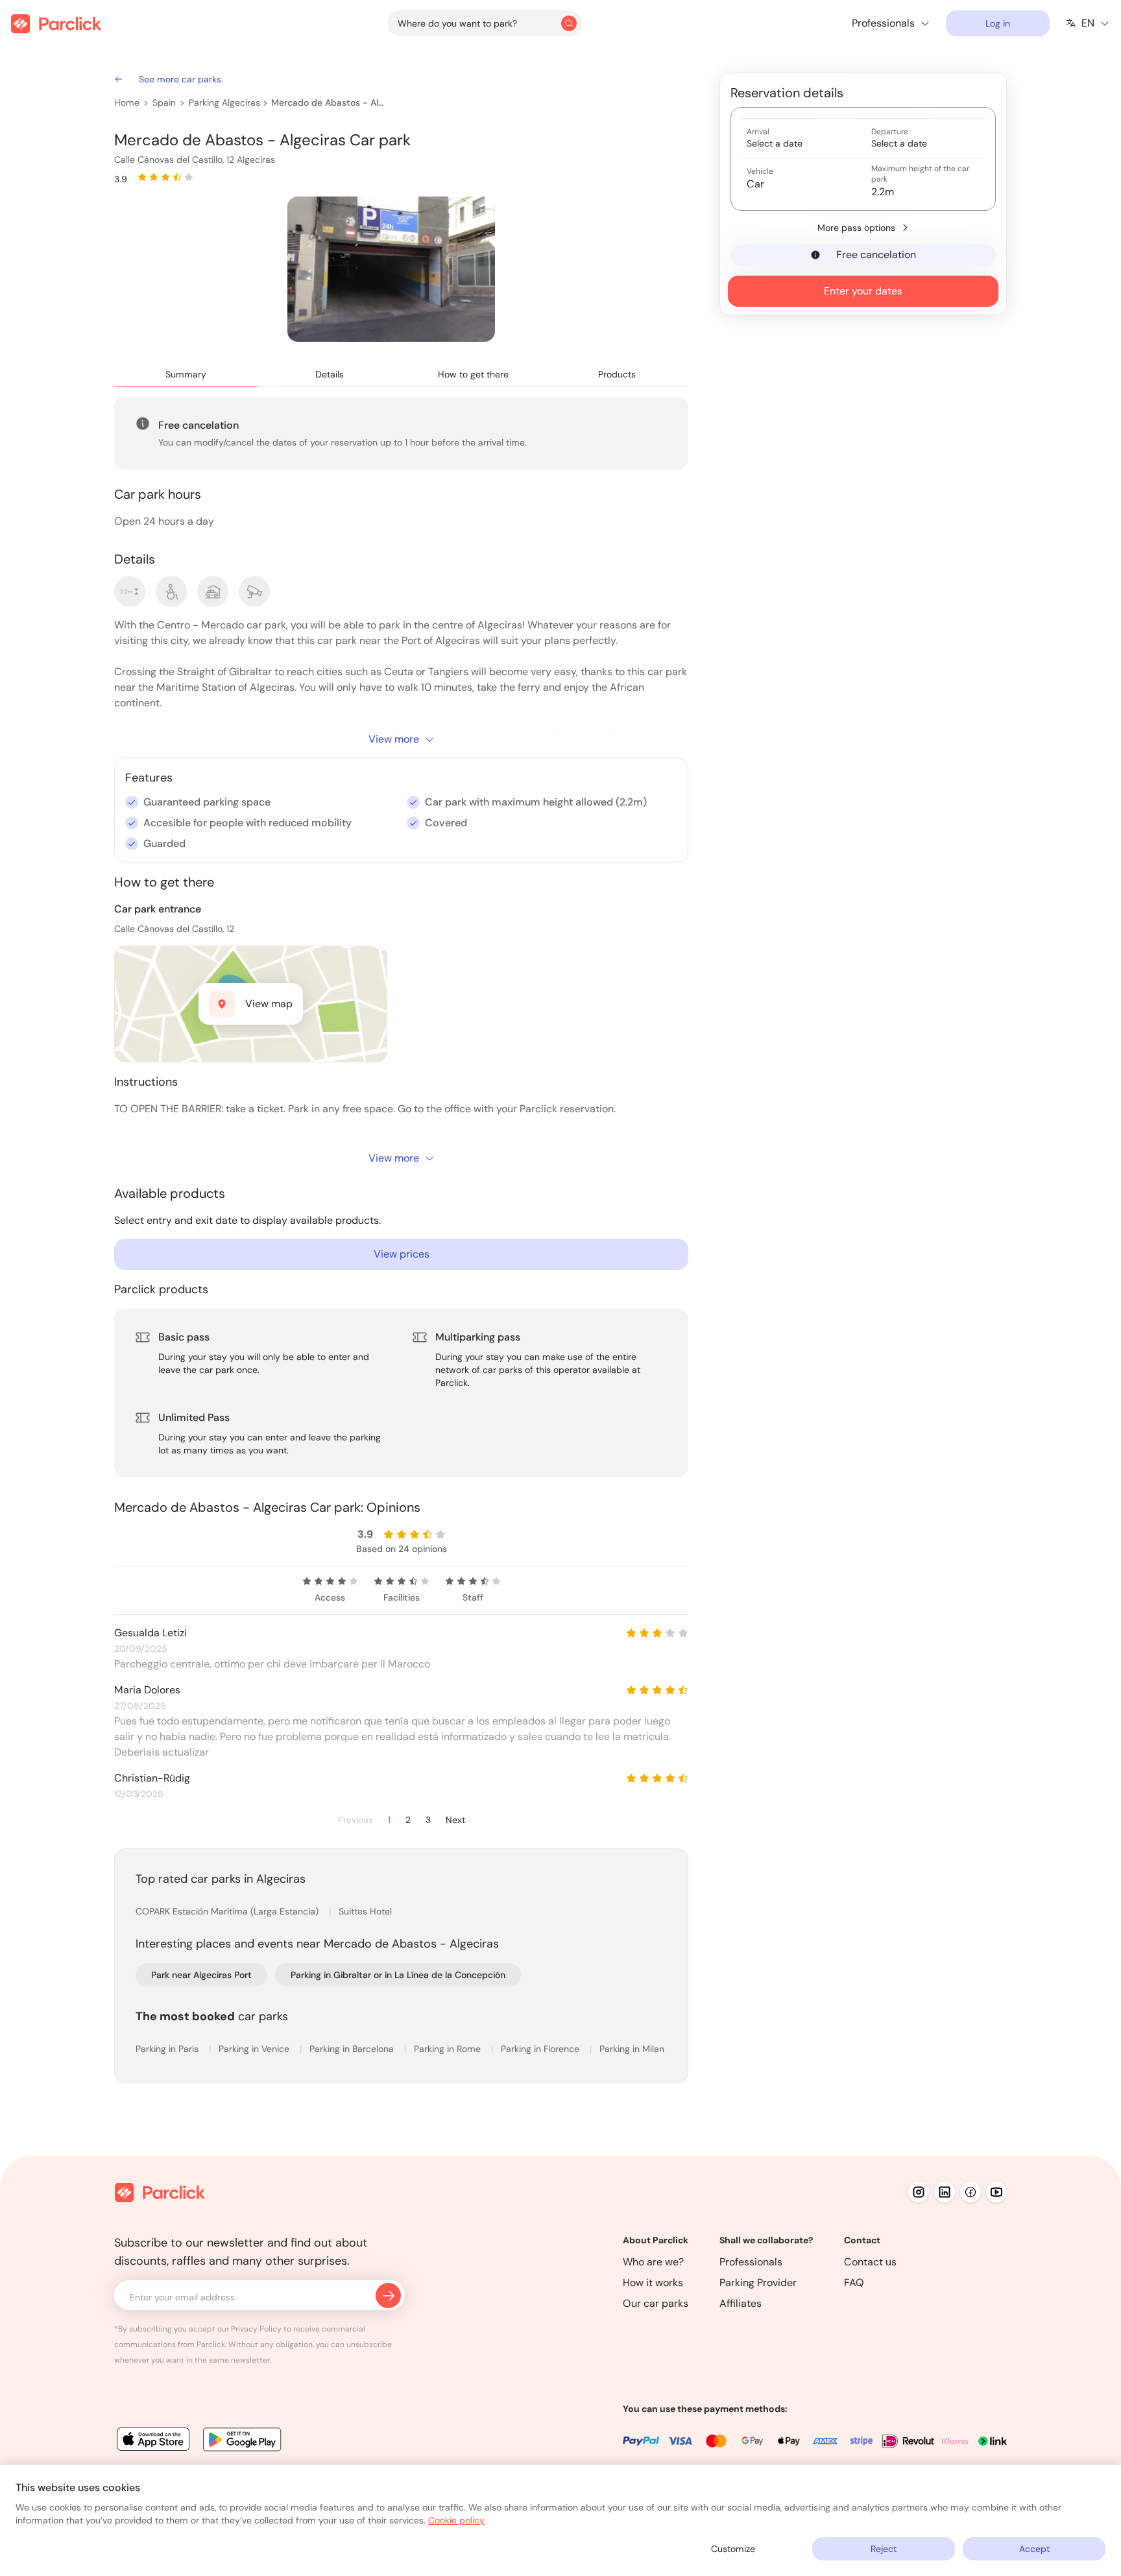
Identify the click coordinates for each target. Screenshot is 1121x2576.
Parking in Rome (449, 2049)
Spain (164, 102)
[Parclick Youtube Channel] (996, 2192)
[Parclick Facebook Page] (970, 2192)
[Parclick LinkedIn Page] (945, 2192)
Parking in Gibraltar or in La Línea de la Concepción (398, 1975)
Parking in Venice (255, 2049)
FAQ (854, 2283)
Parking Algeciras (224, 102)
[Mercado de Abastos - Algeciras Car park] (391, 269)
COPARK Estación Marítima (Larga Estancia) (228, 1911)
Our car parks (656, 2303)
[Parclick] (56, 24)
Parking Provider (758, 2283)
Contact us (870, 2262)
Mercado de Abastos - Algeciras (328, 102)
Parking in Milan (632, 2049)
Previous (356, 1820)
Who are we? (653, 2262)
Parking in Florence (541, 2049)
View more (394, 739)
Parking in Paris (168, 2049)
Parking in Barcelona (353, 2049)
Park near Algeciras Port (201, 1975)
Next (455, 1820)
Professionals (751, 2262)
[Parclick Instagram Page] (919, 2192)
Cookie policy (456, 2520)
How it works (653, 2283)
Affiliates (741, 2303)
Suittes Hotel (365, 1911)
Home (127, 102)
